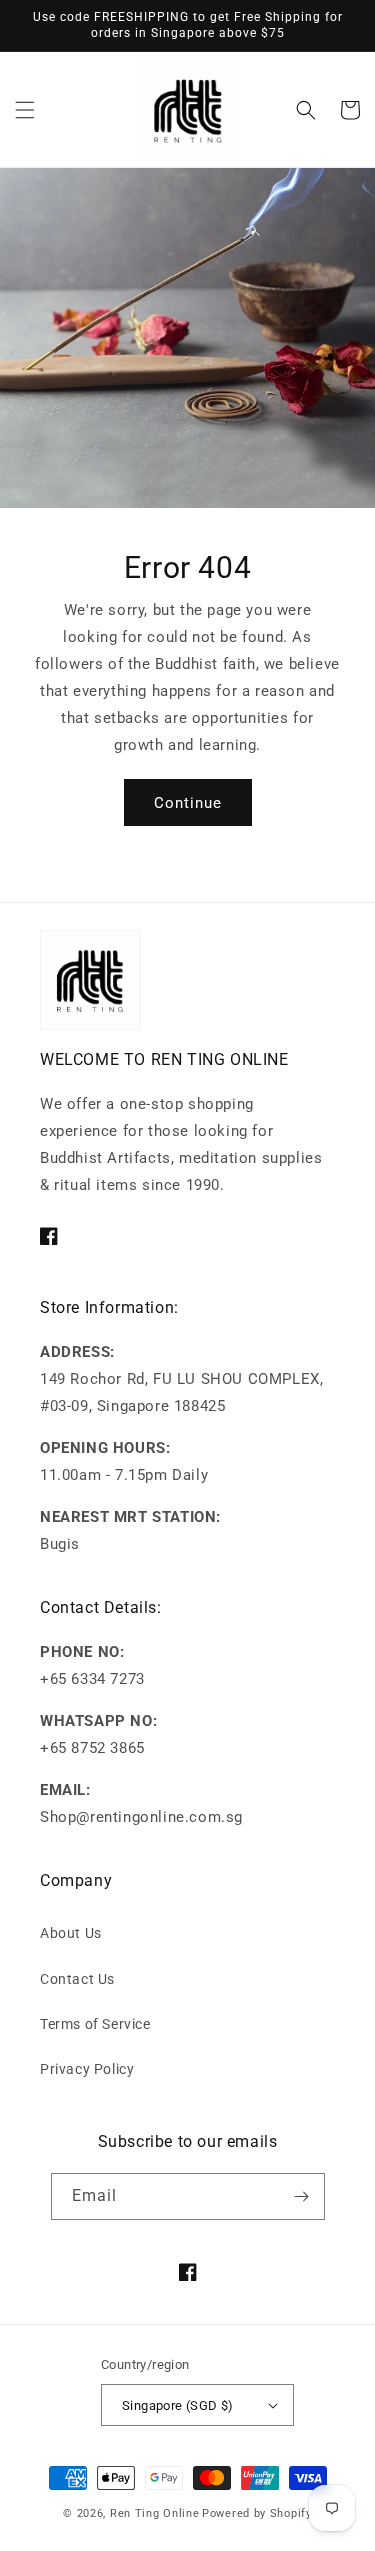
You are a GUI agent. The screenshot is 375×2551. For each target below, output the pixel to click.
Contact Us (77, 1979)
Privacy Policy (87, 2069)
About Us (71, 1933)
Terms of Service (95, 2024)
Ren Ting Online (155, 2513)
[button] (25, 110)
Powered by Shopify (257, 2513)
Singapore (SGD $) (178, 2405)
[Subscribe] (302, 2196)
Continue (188, 803)
